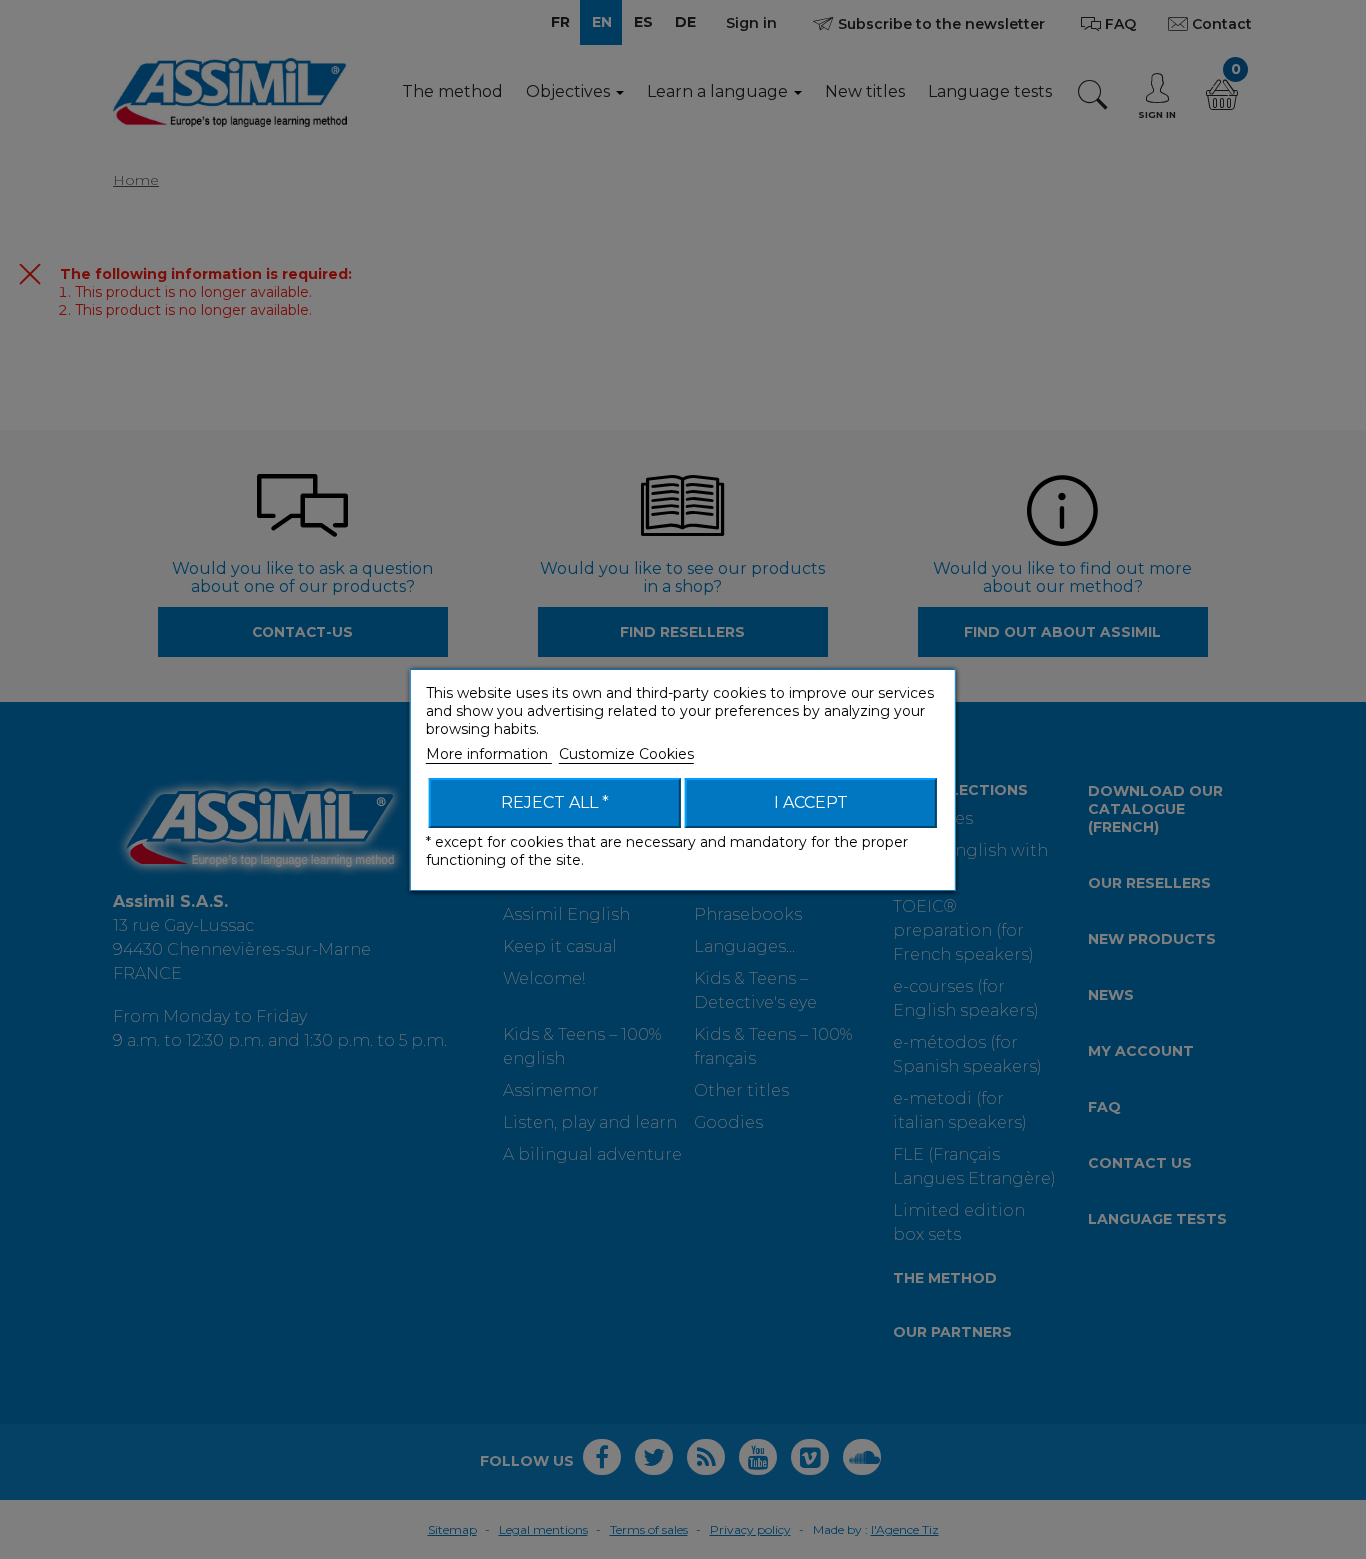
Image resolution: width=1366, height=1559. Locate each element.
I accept (811, 802)
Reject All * (555, 802)
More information (489, 754)
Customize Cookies (626, 754)
